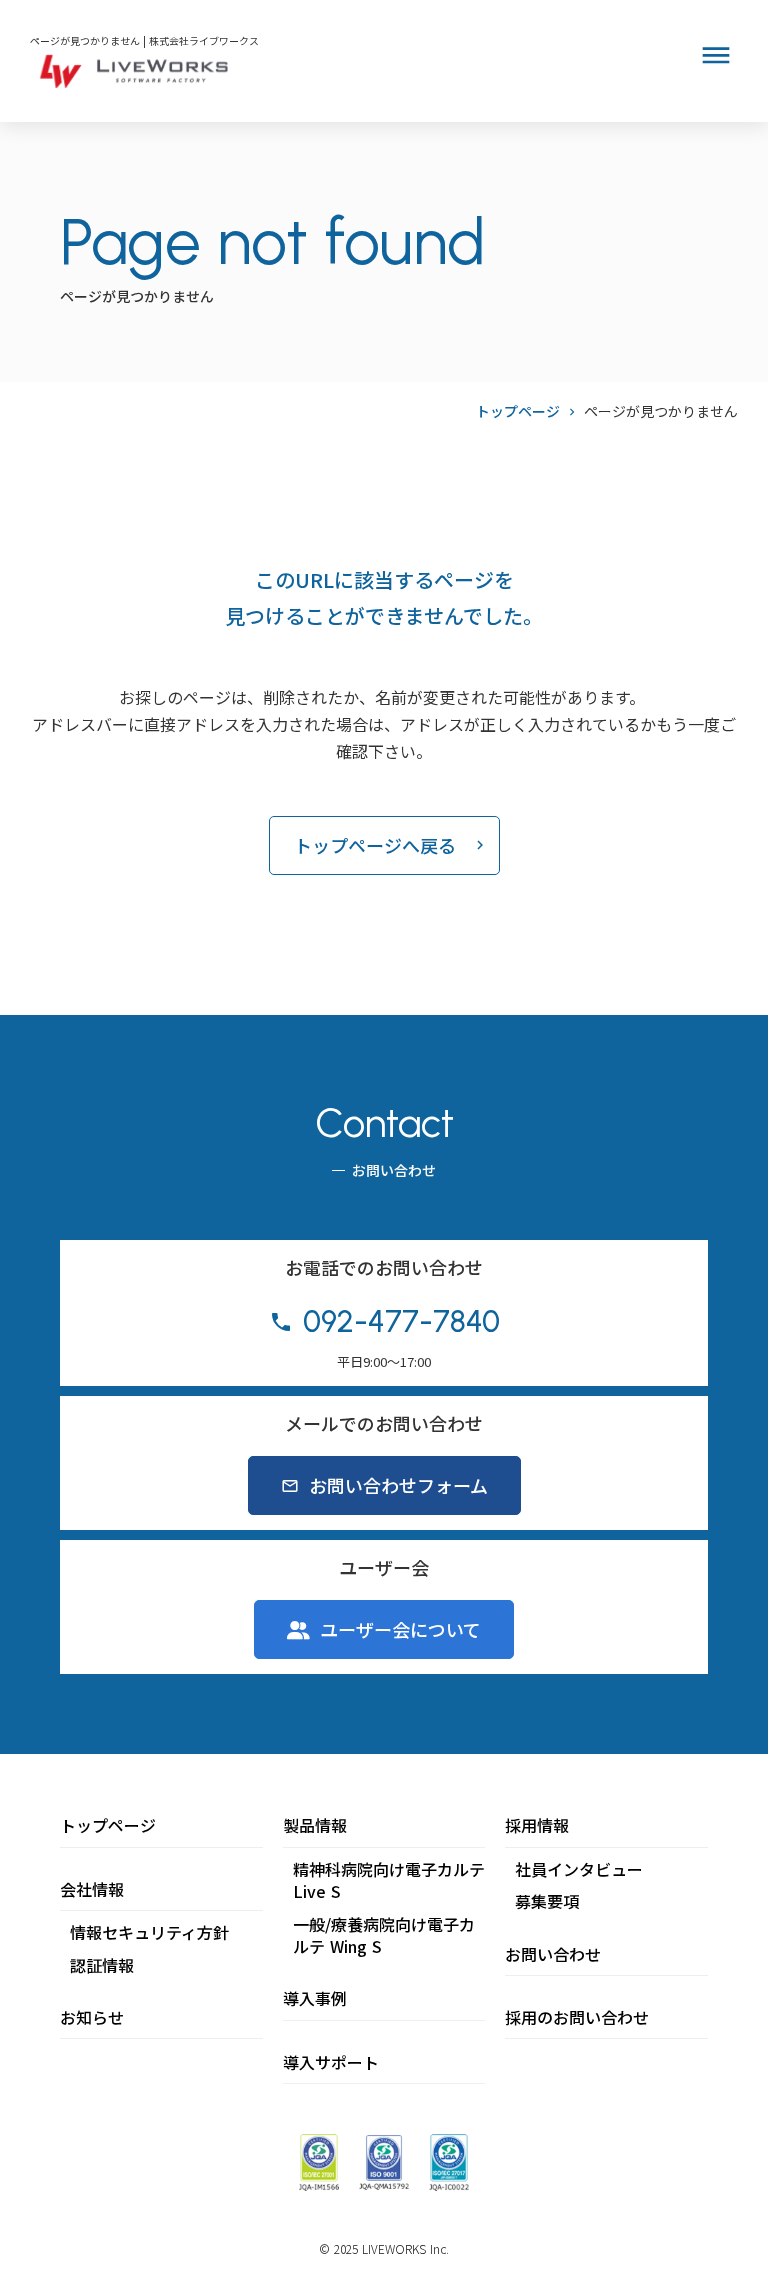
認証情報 (102, 1965)
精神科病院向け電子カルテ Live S (389, 1880)
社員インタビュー (579, 1869)
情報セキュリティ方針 (149, 1932)
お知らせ (92, 2017)
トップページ (518, 411)
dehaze (716, 56)
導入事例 (315, 1998)
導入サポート (331, 2062)
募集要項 (547, 1901)
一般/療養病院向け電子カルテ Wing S (384, 1935)
